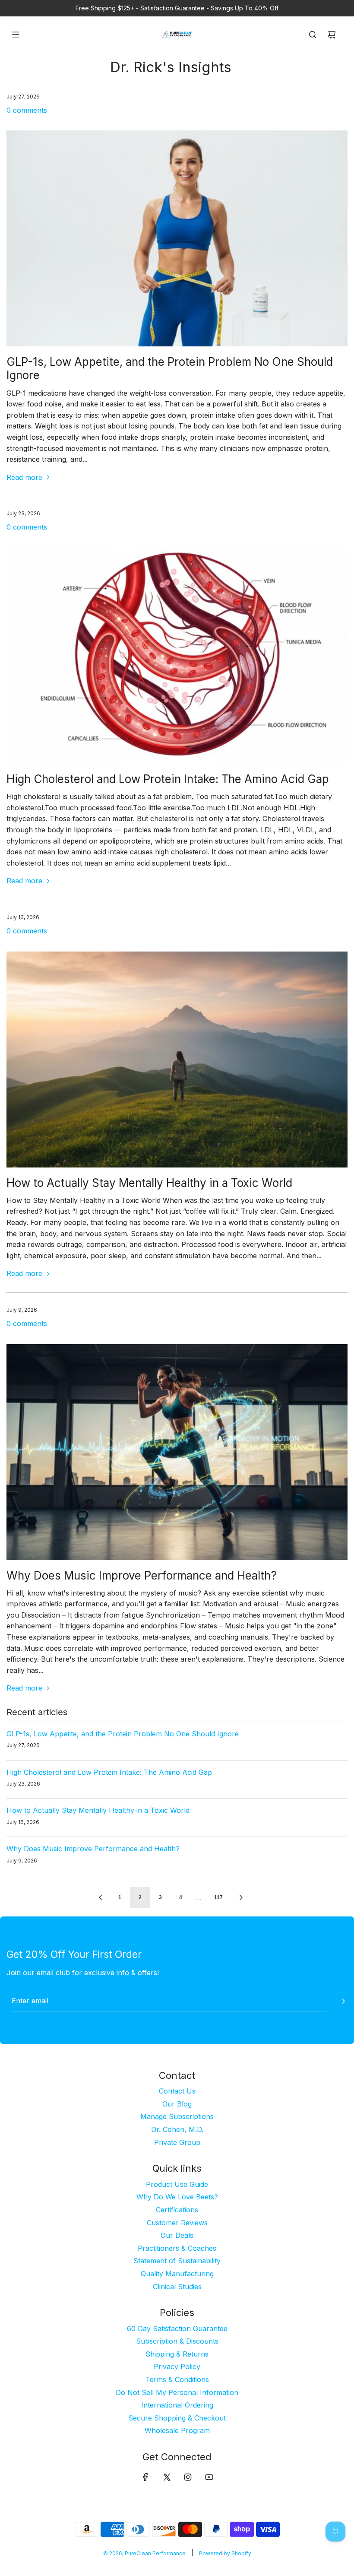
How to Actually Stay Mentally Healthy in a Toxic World (149, 1183)
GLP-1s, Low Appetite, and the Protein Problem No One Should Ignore (123, 1734)
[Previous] (100, 1897)
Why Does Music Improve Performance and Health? (142, 1575)
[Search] (313, 35)
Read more (24, 477)
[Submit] (343, 2001)
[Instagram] (188, 2477)
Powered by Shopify (225, 2553)
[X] (167, 2477)
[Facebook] (145, 2477)
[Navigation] (16, 35)
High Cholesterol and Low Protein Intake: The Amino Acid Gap (168, 779)
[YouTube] (209, 2477)
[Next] (241, 1897)
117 (218, 1897)
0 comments (27, 110)
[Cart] (332, 35)
